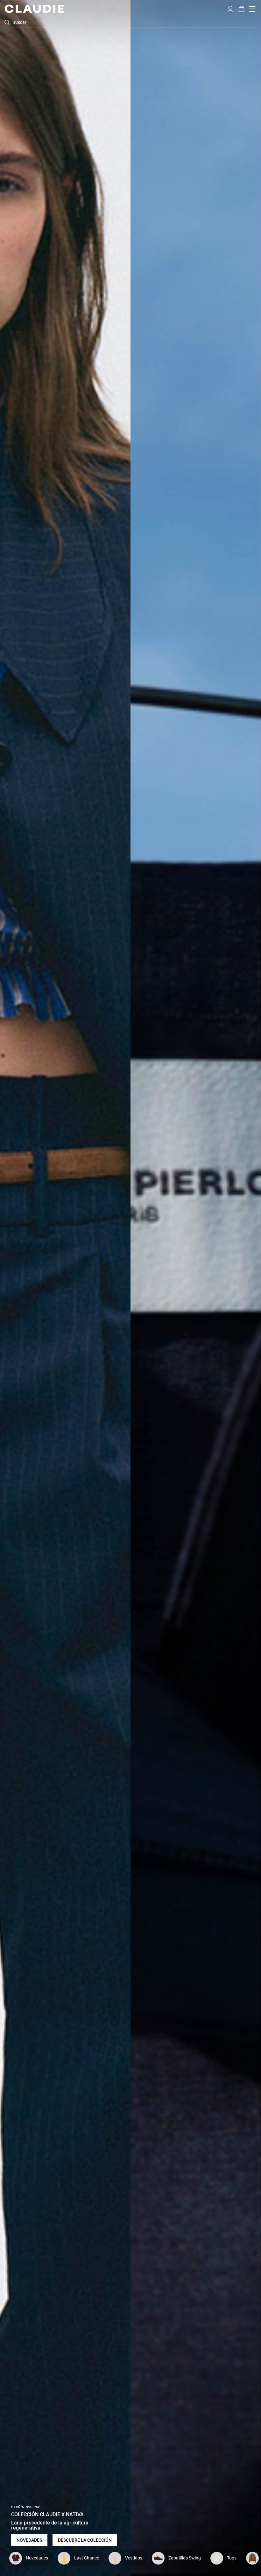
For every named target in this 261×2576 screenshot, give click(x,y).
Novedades (29, 2540)
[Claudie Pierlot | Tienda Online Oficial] (34, 9)
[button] (230, 8)
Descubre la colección (85, 2540)
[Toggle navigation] (252, 9)
